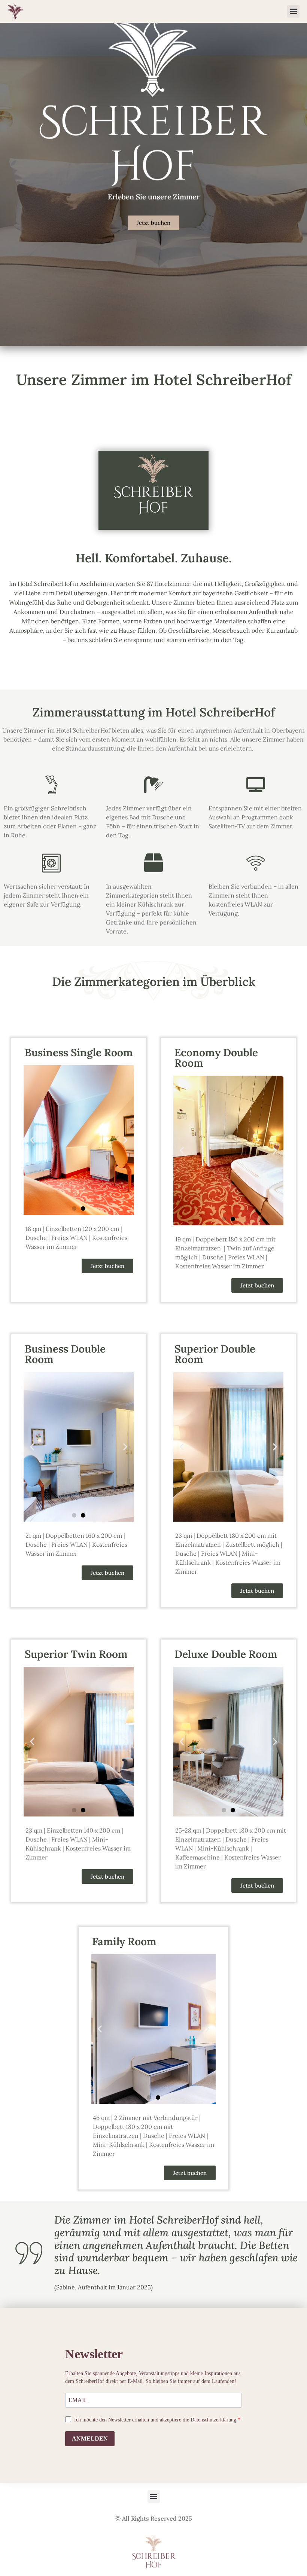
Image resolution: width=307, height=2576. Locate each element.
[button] (293, 11)
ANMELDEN (90, 2439)
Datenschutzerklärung (213, 2420)
